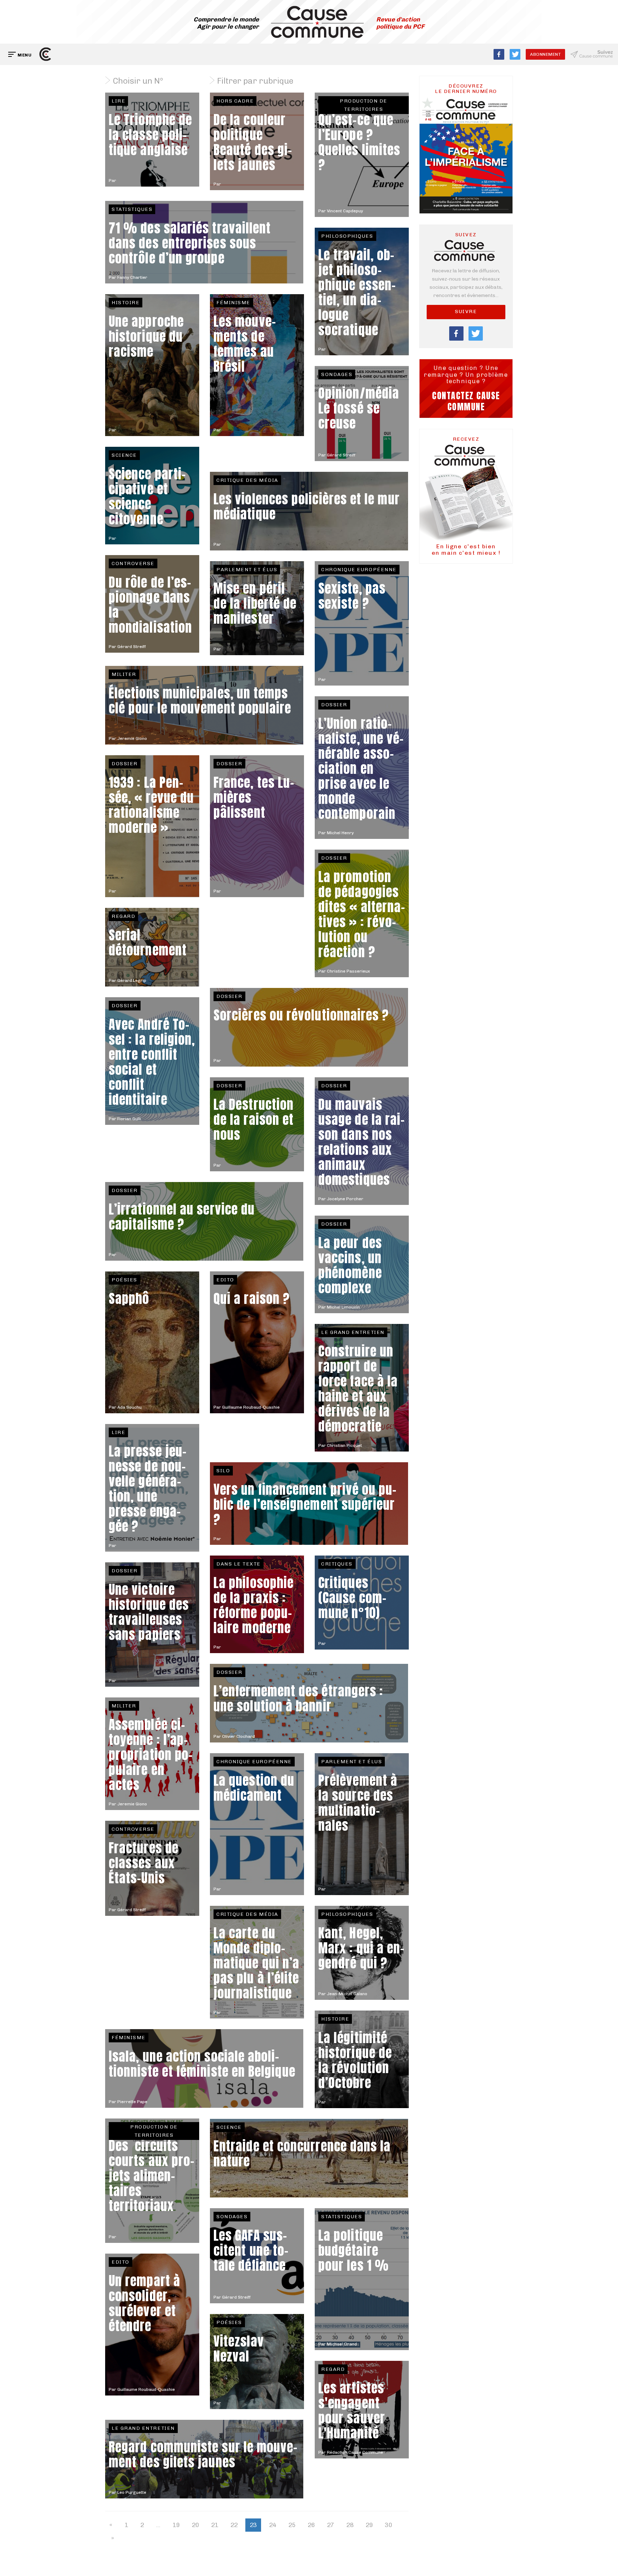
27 (330, 2525)
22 (234, 2525)
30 (388, 2525)
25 (292, 2525)
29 (369, 2525)
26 (311, 2525)
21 (215, 2525)
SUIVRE (466, 312)
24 (273, 2525)
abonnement (545, 54)
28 (350, 2525)
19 (176, 2525)
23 (253, 2525)
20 (195, 2525)
